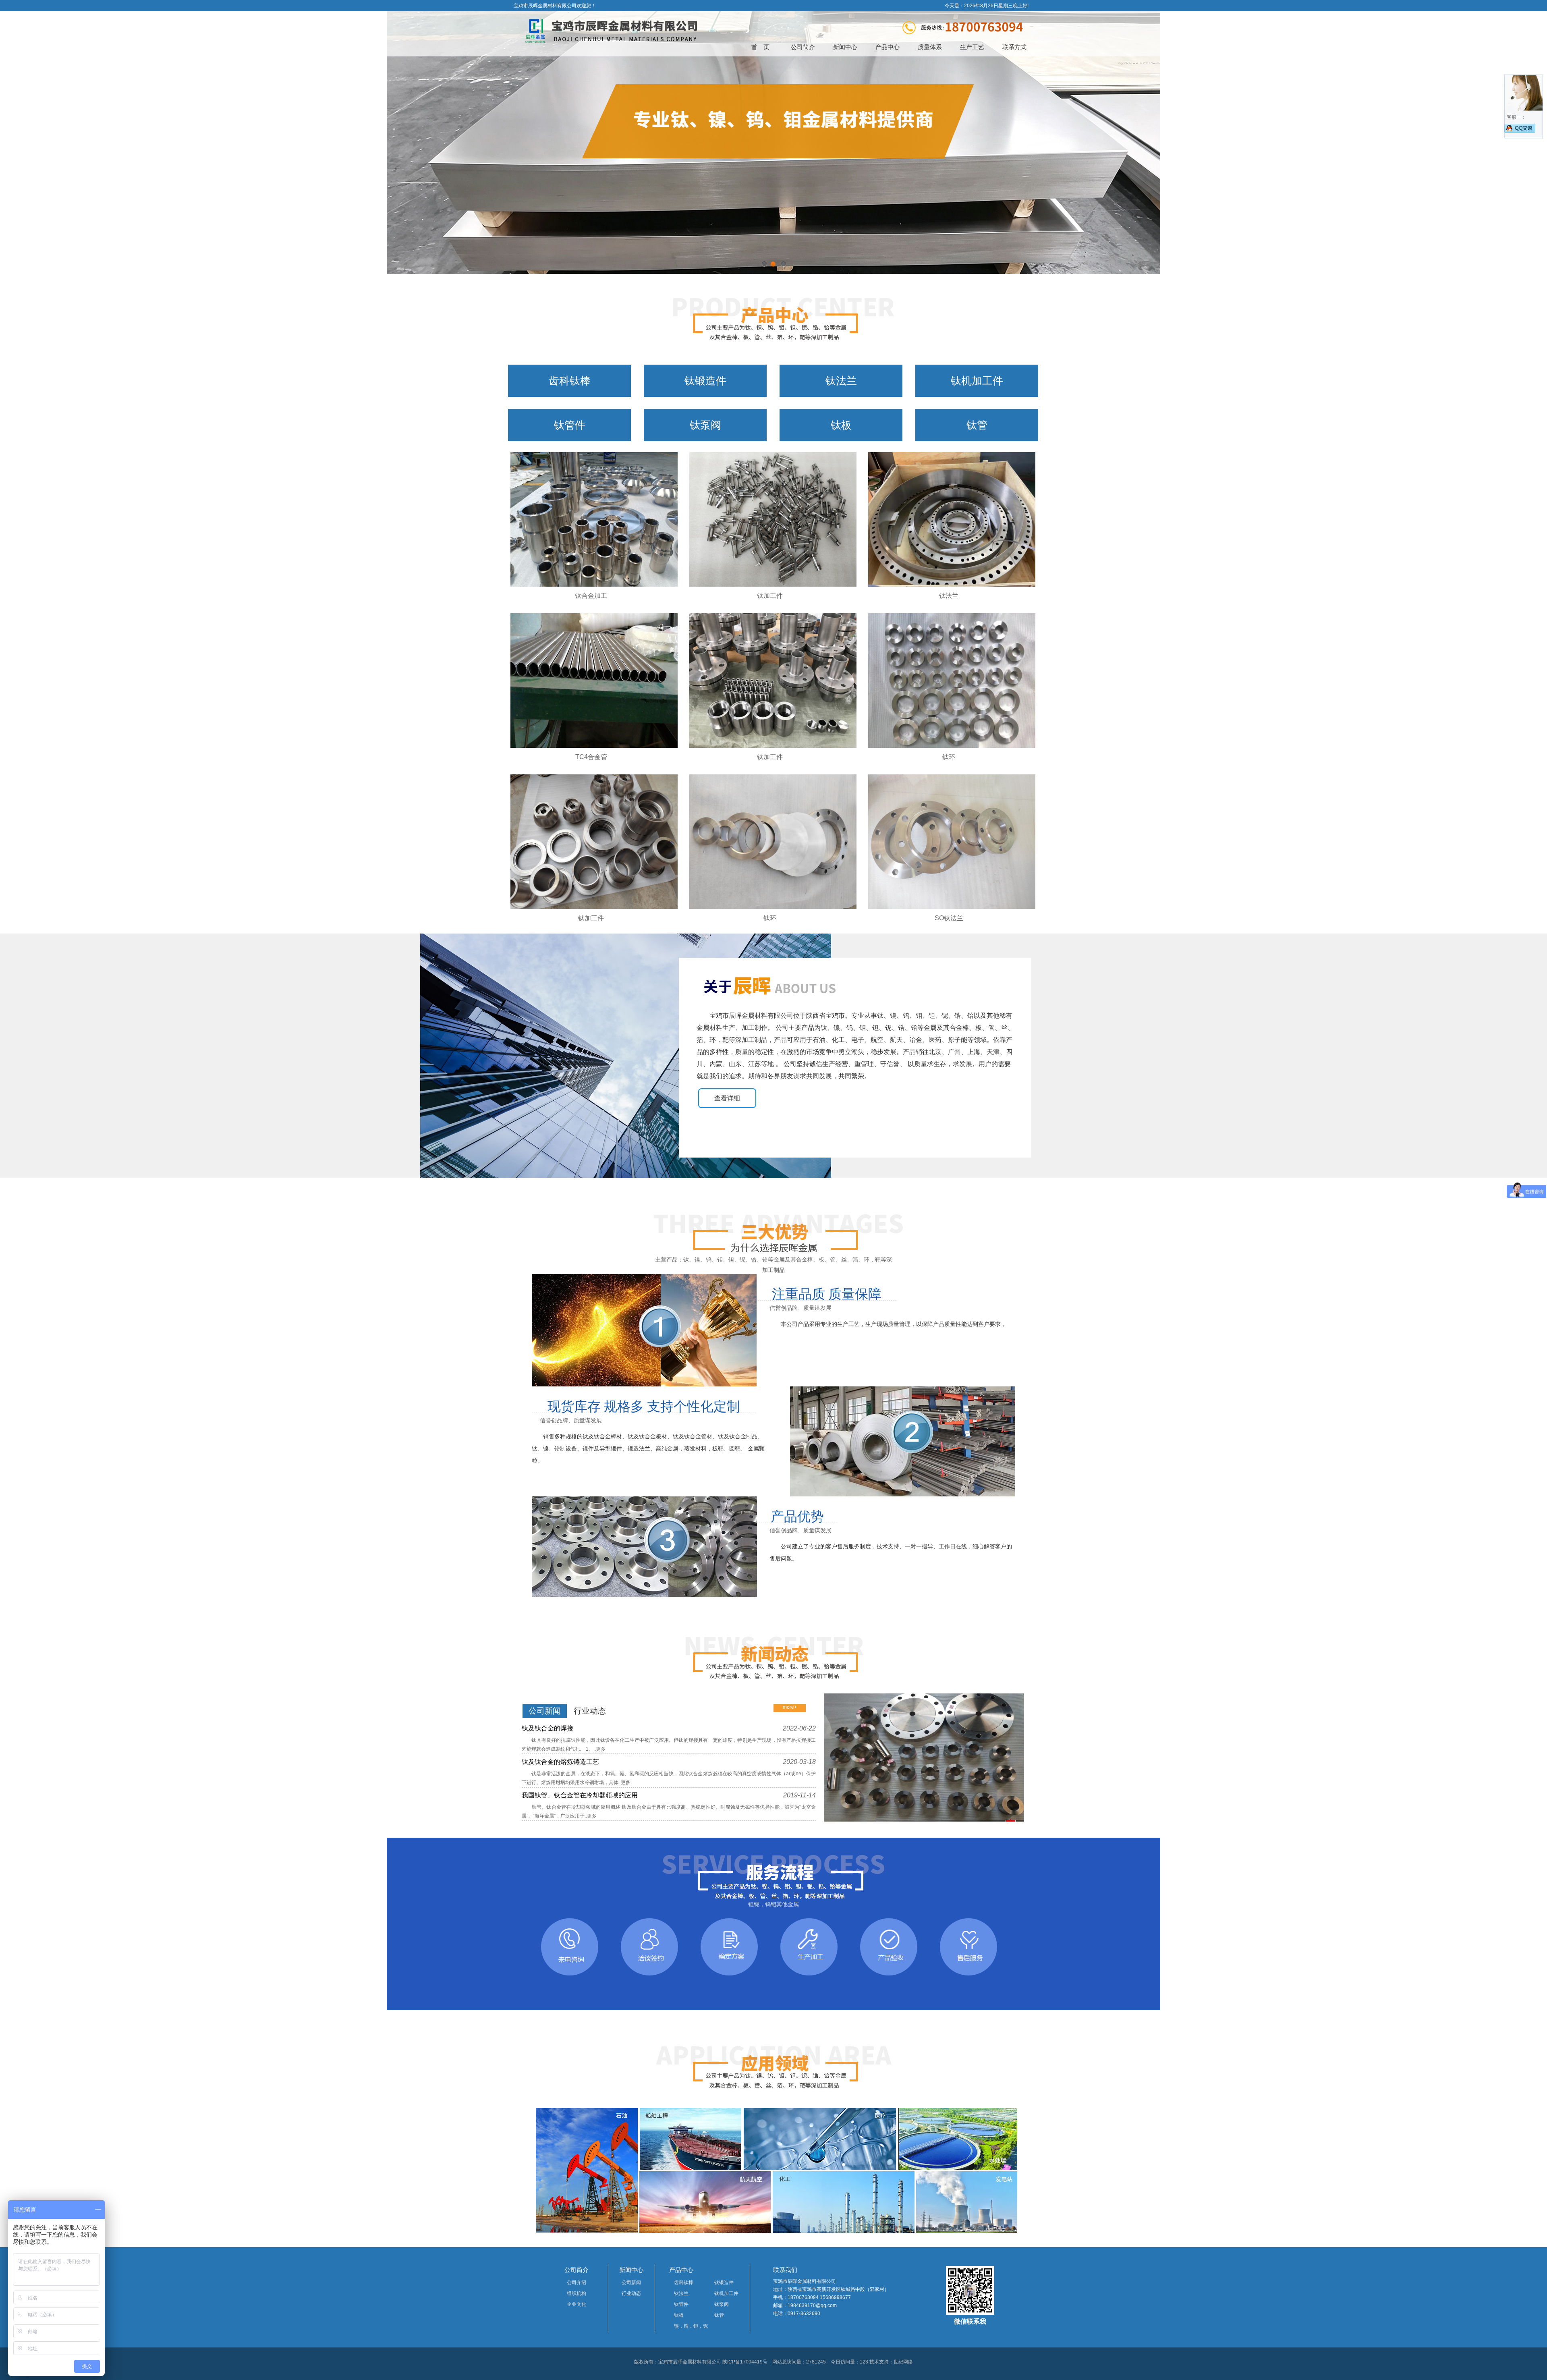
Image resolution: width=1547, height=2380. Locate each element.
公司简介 (803, 47)
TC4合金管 (591, 757)
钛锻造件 (705, 381)
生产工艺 (972, 47)
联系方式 (1014, 47)
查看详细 (727, 1098)
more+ (790, 1707)
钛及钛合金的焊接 (669, 1728)
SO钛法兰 (949, 918)
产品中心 (888, 47)
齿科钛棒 (570, 381)
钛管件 (570, 425)
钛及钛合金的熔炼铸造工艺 (669, 1762)
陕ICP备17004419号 (745, 2362)
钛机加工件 (977, 381)
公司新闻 (631, 2282)
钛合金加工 (591, 596)
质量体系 (930, 47)
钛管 (977, 425)
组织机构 (576, 2293)
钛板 (841, 425)
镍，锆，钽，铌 (691, 2326)
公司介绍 (576, 2282)
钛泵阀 (705, 425)
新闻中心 (845, 47)
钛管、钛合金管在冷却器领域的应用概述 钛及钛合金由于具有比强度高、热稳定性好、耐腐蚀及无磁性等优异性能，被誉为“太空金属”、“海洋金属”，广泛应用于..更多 (669, 1811)
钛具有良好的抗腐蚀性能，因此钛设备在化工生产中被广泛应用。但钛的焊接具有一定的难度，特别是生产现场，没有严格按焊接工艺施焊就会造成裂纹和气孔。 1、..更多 (669, 1745)
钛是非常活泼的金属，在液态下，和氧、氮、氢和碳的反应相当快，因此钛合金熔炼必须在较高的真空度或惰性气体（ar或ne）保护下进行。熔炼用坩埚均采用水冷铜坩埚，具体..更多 (669, 1778)
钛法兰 (841, 381)
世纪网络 (903, 2362)
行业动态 (631, 2293)
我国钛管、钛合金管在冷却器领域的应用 (669, 1795)
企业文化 (576, 2304)
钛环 (949, 757)
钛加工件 (770, 596)
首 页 (760, 47)
